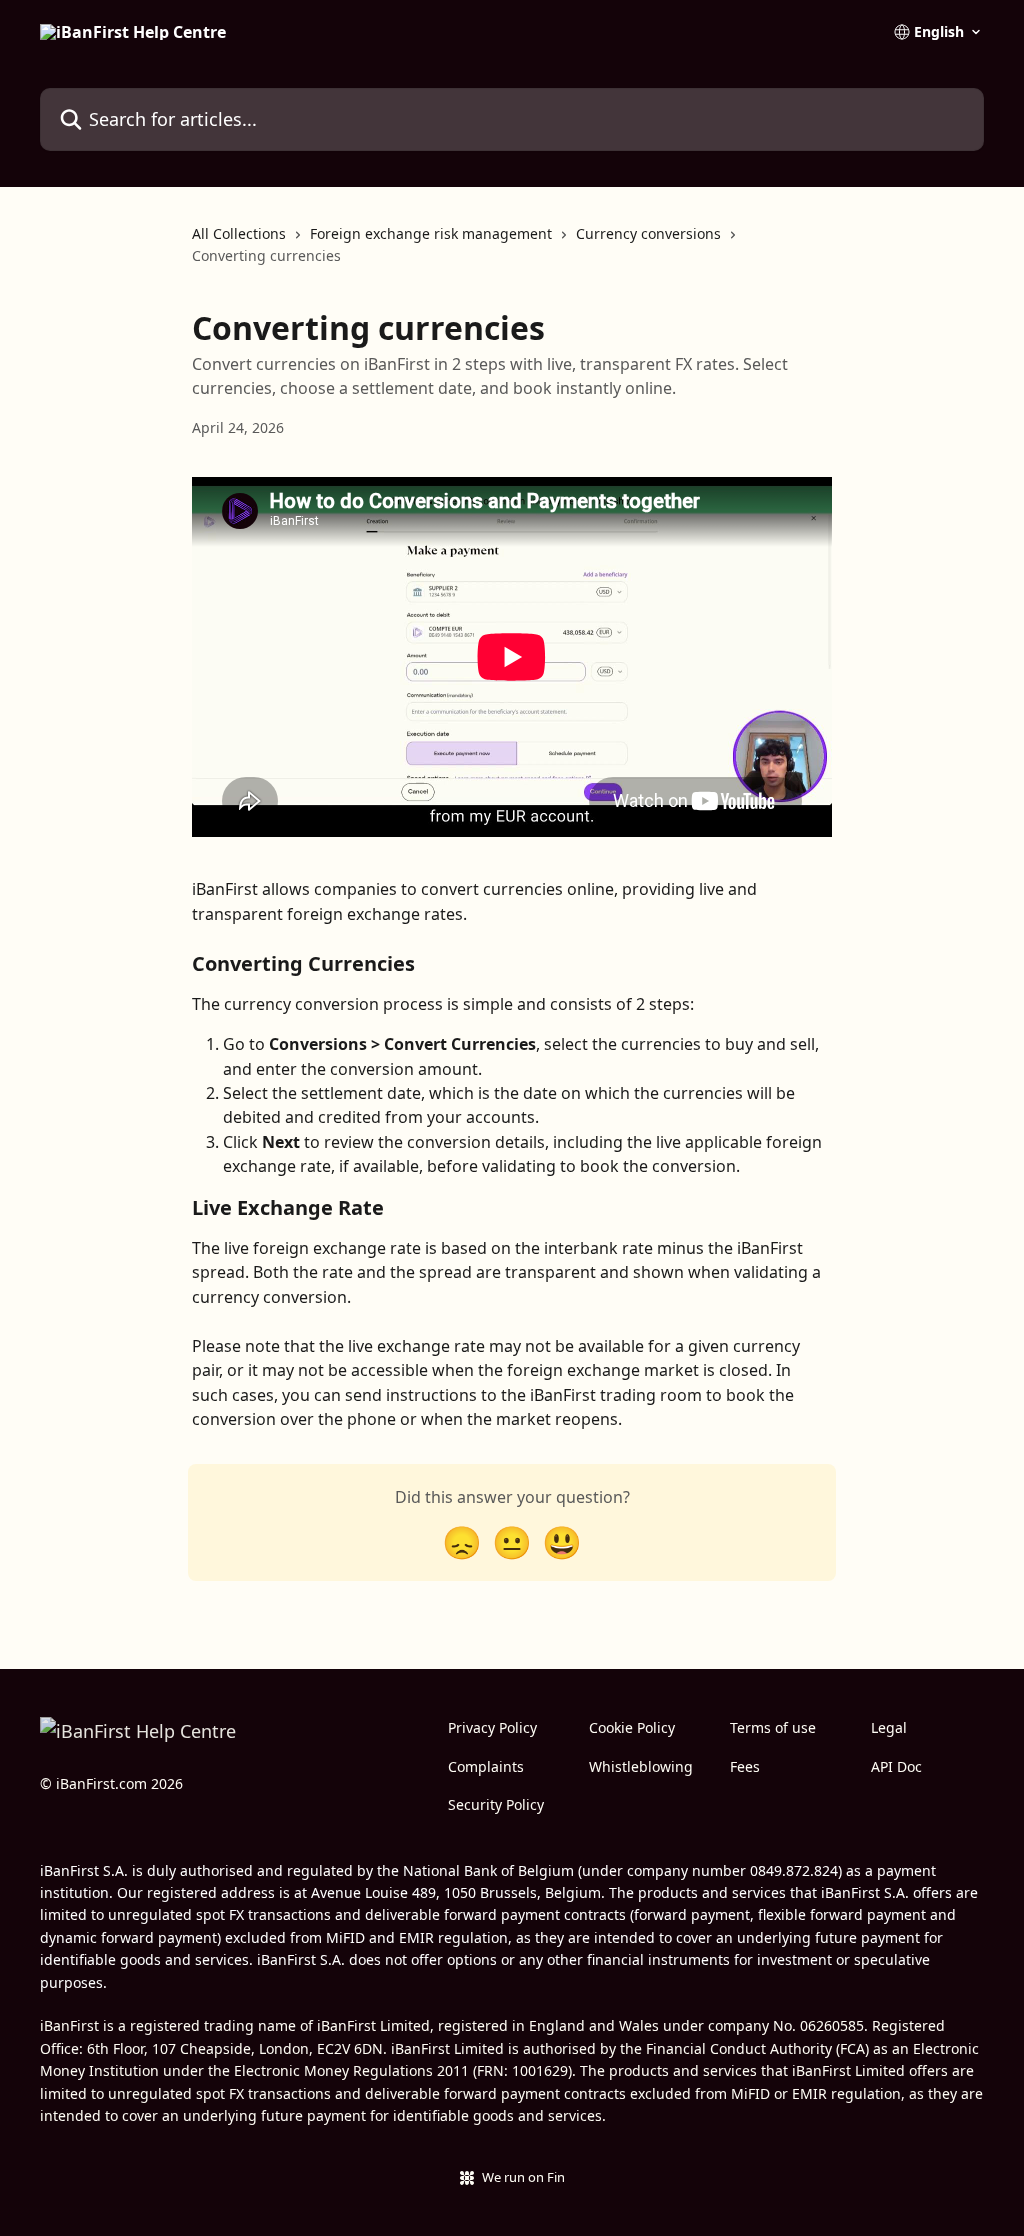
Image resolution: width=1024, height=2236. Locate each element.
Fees (745, 1766)
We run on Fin (523, 2177)
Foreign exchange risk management (431, 233)
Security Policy (496, 1804)
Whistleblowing (641, 1766)
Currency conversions (648, 233)
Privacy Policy (492, 1727)
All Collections (239, 233)
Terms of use (773, 1727)
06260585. (834, 2025)
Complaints (486, 1766)
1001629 (540, 2070)
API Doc (896, 1766)
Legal (889, 1727)
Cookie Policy (632, 1727)
